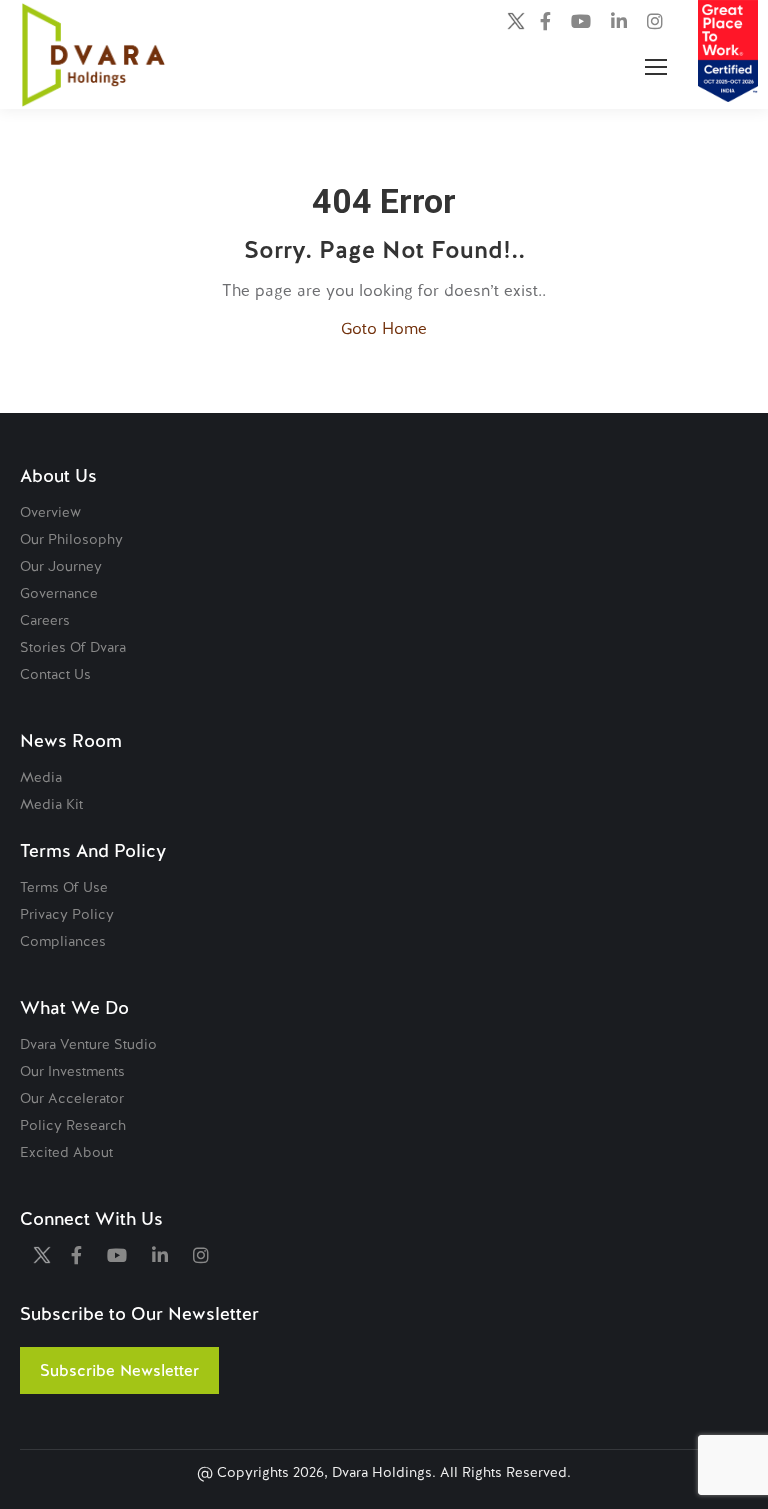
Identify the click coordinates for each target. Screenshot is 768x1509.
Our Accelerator (72, 1098)
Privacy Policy (67, 914)
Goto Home (384, 328)
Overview (50, 512)
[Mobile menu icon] (656, 67)
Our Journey (61, 566)
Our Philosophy (71, 539)
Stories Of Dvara (73, 647)
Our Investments (72, 1071)
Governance (59, 593)
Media (41, 777)
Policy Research (73, 1125)
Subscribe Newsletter (119, 1370)
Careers (45, 620)
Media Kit (51, 804)
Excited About (66, 1152)
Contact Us (55, 674)
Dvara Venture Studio (88, 1044)
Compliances (63, 941)
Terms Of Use (64, 887)
